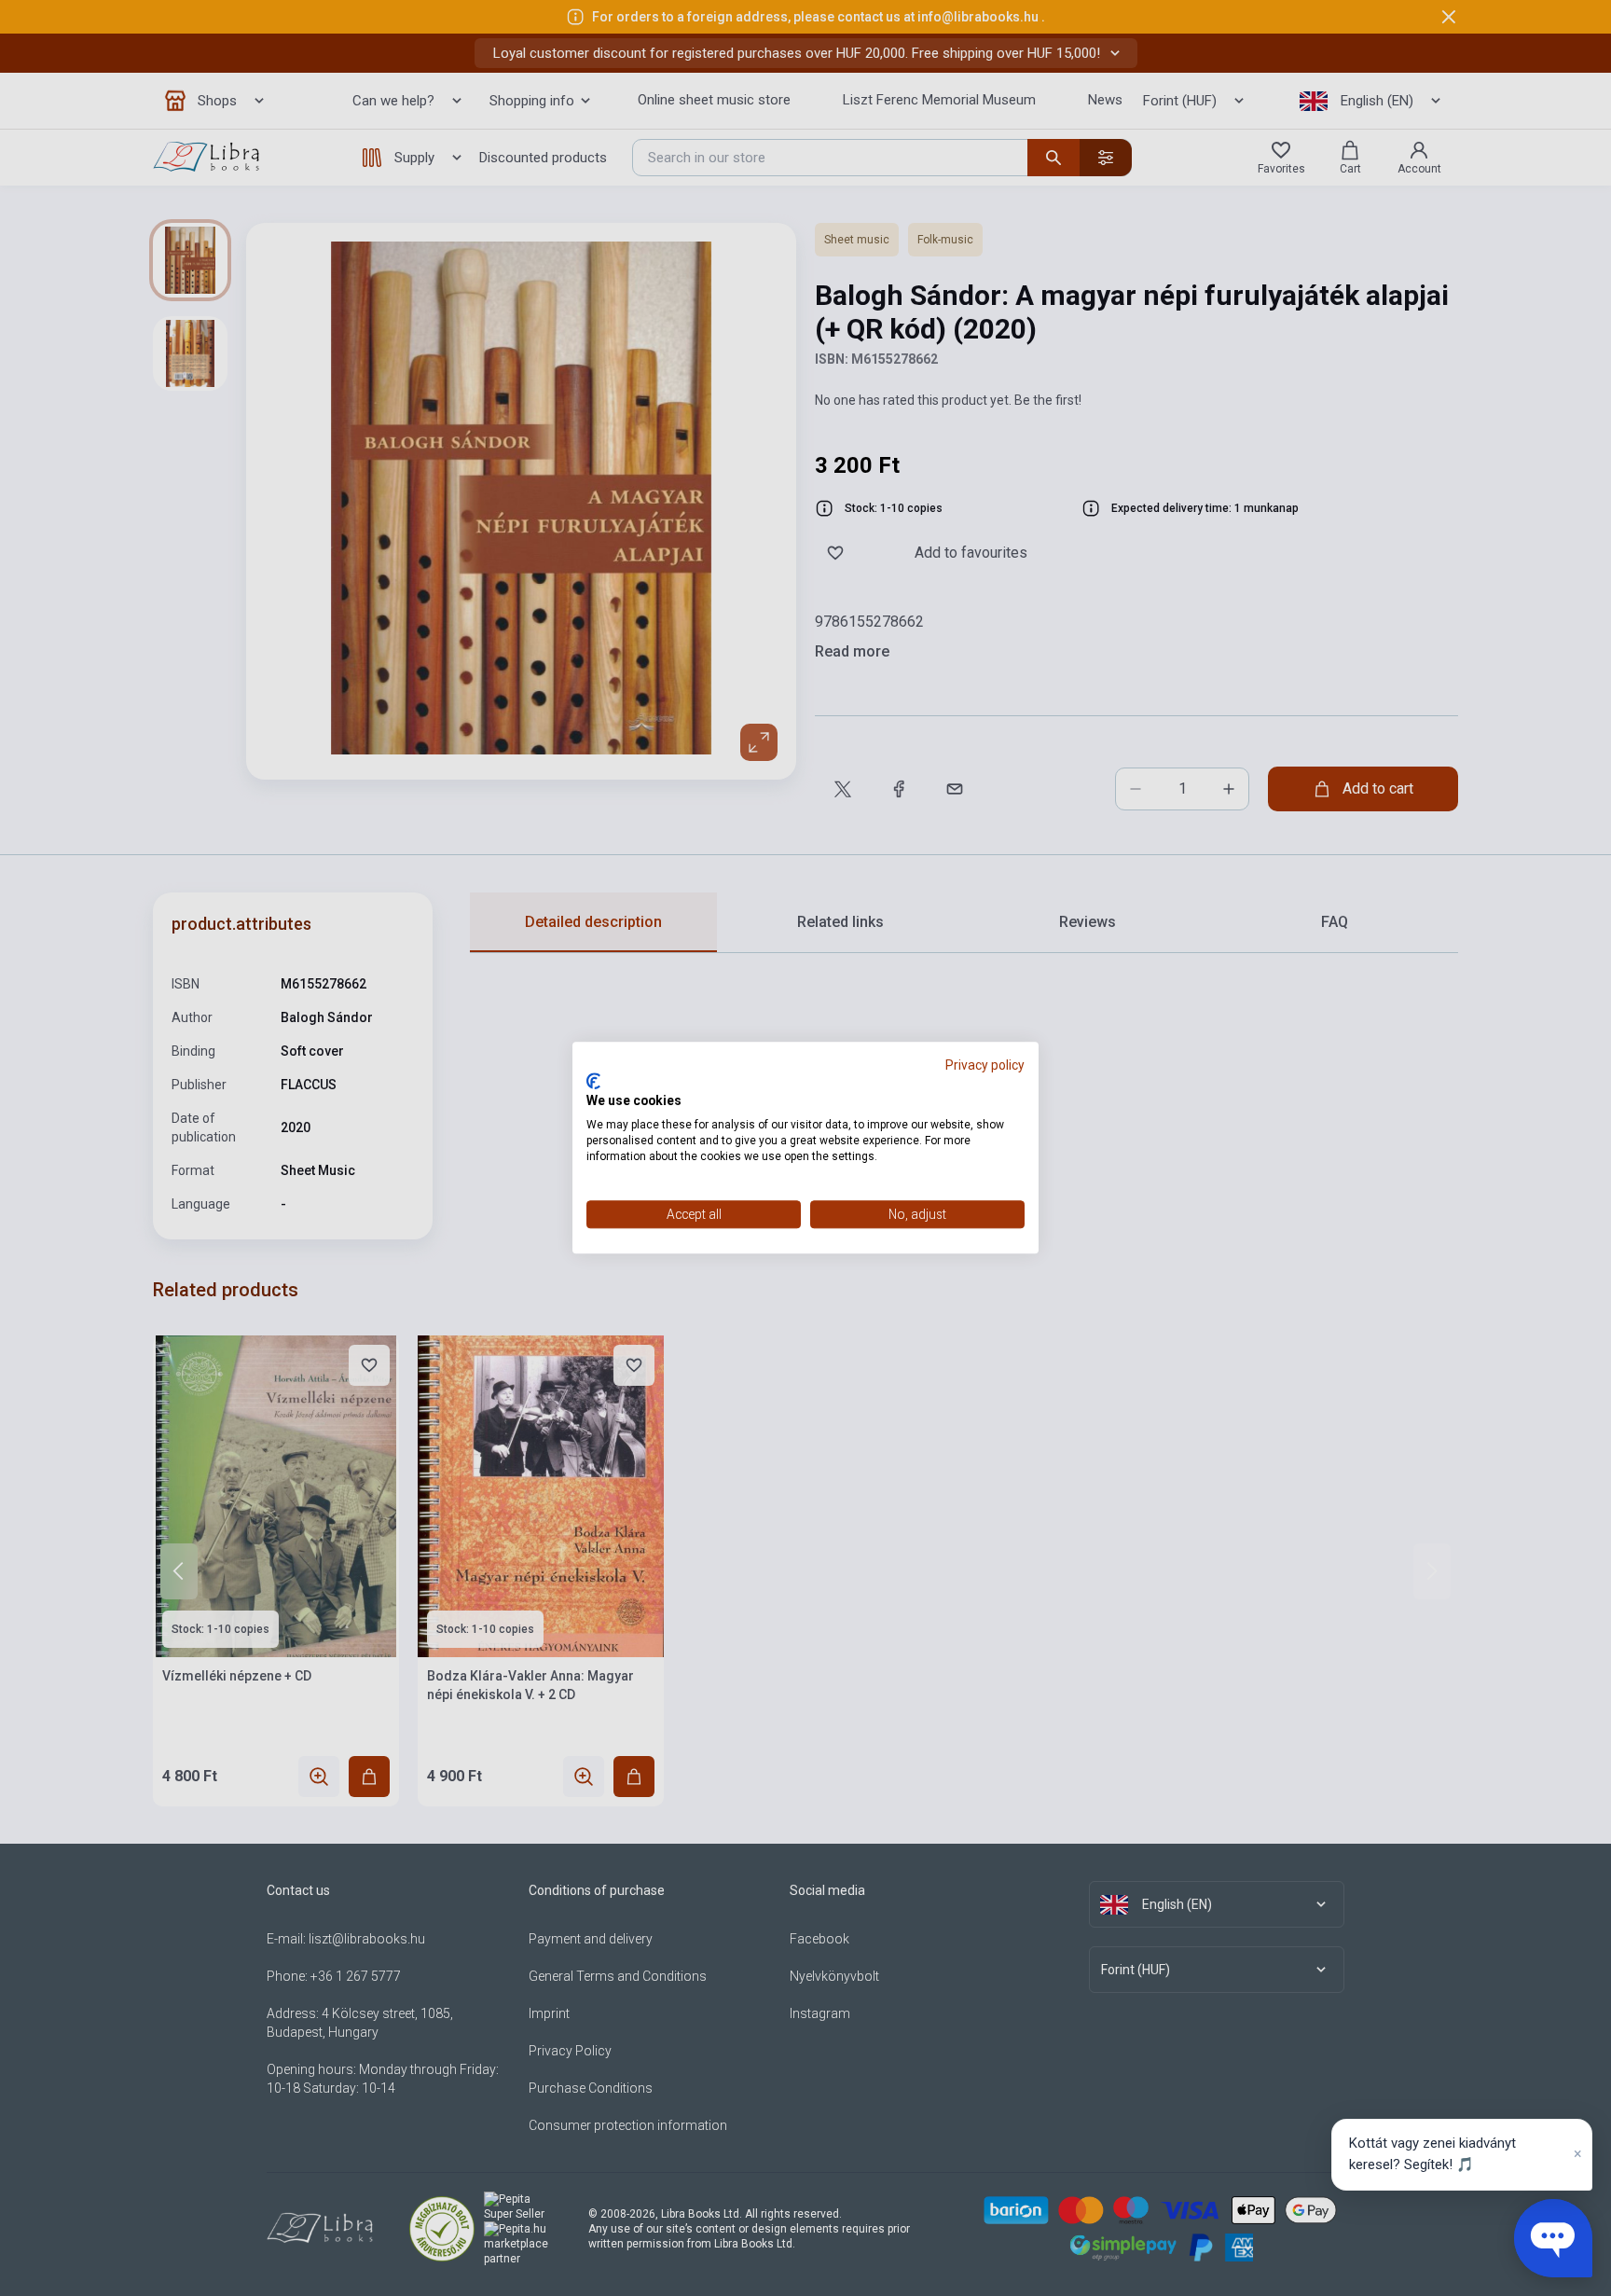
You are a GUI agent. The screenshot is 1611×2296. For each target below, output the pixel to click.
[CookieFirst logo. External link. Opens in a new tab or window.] (593, 1081)
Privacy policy (985, 1065)
